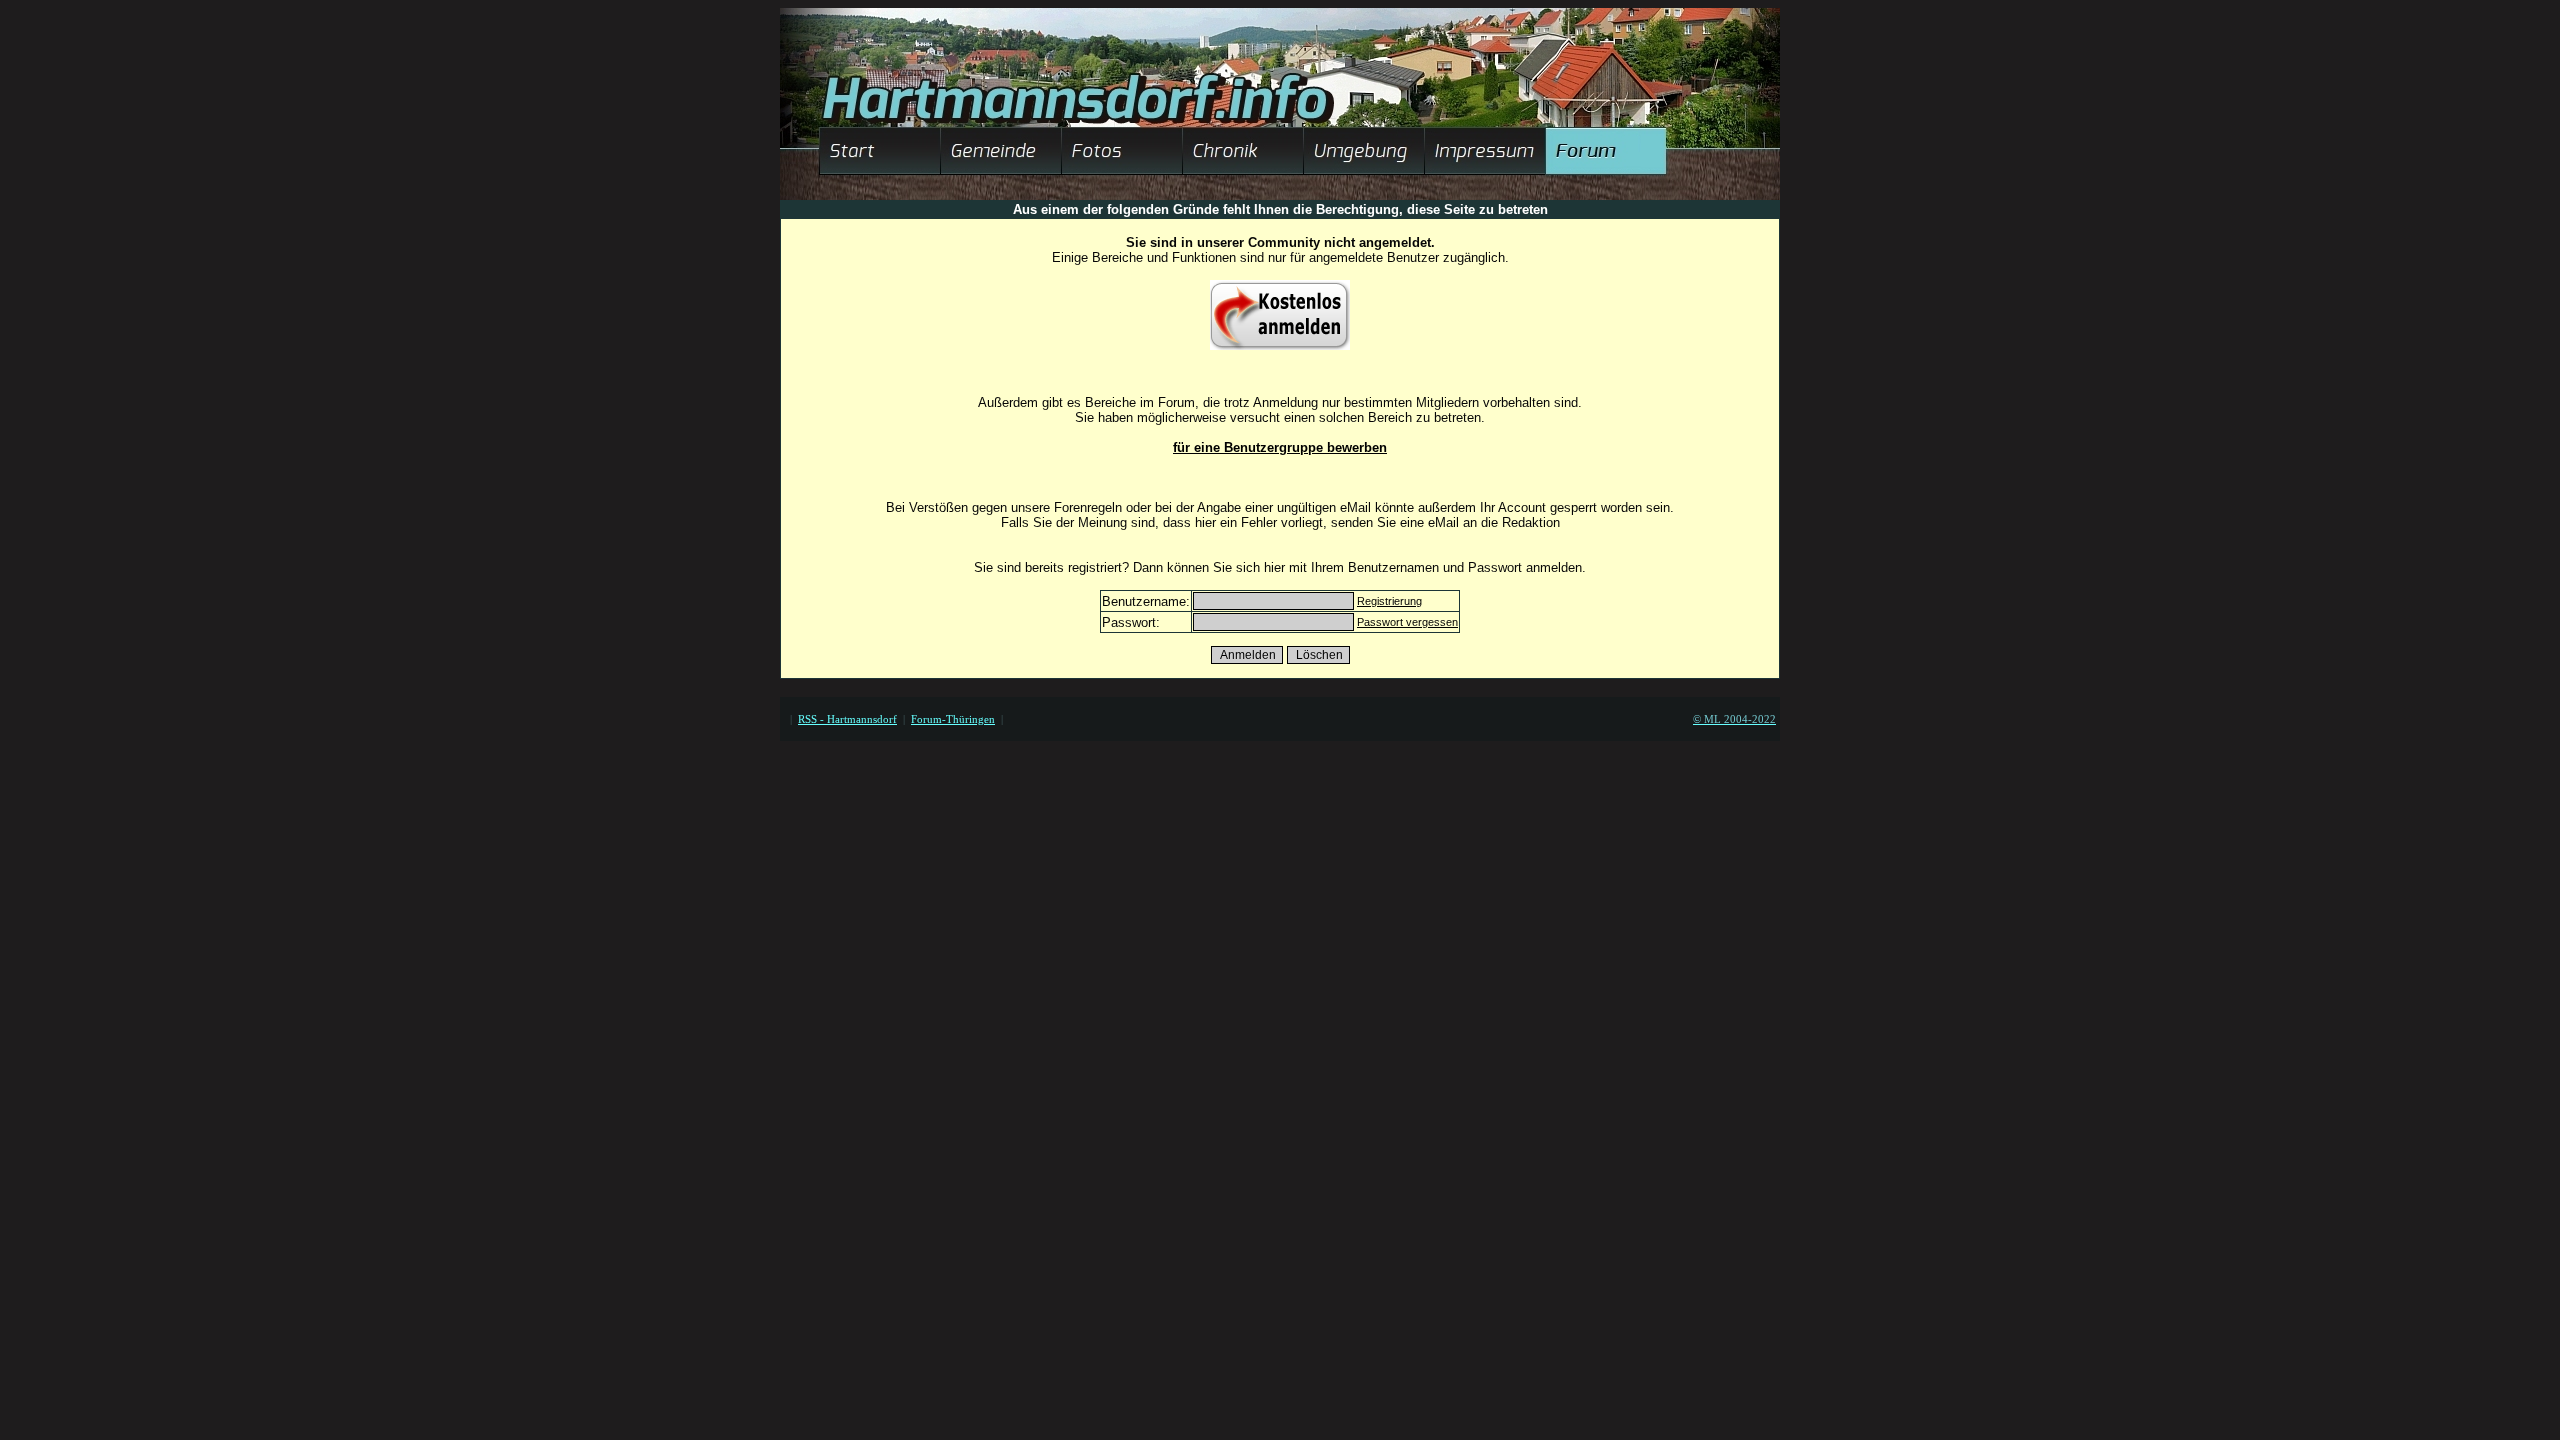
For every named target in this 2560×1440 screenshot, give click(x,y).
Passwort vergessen (1407, 622)
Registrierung (1389, 601)
